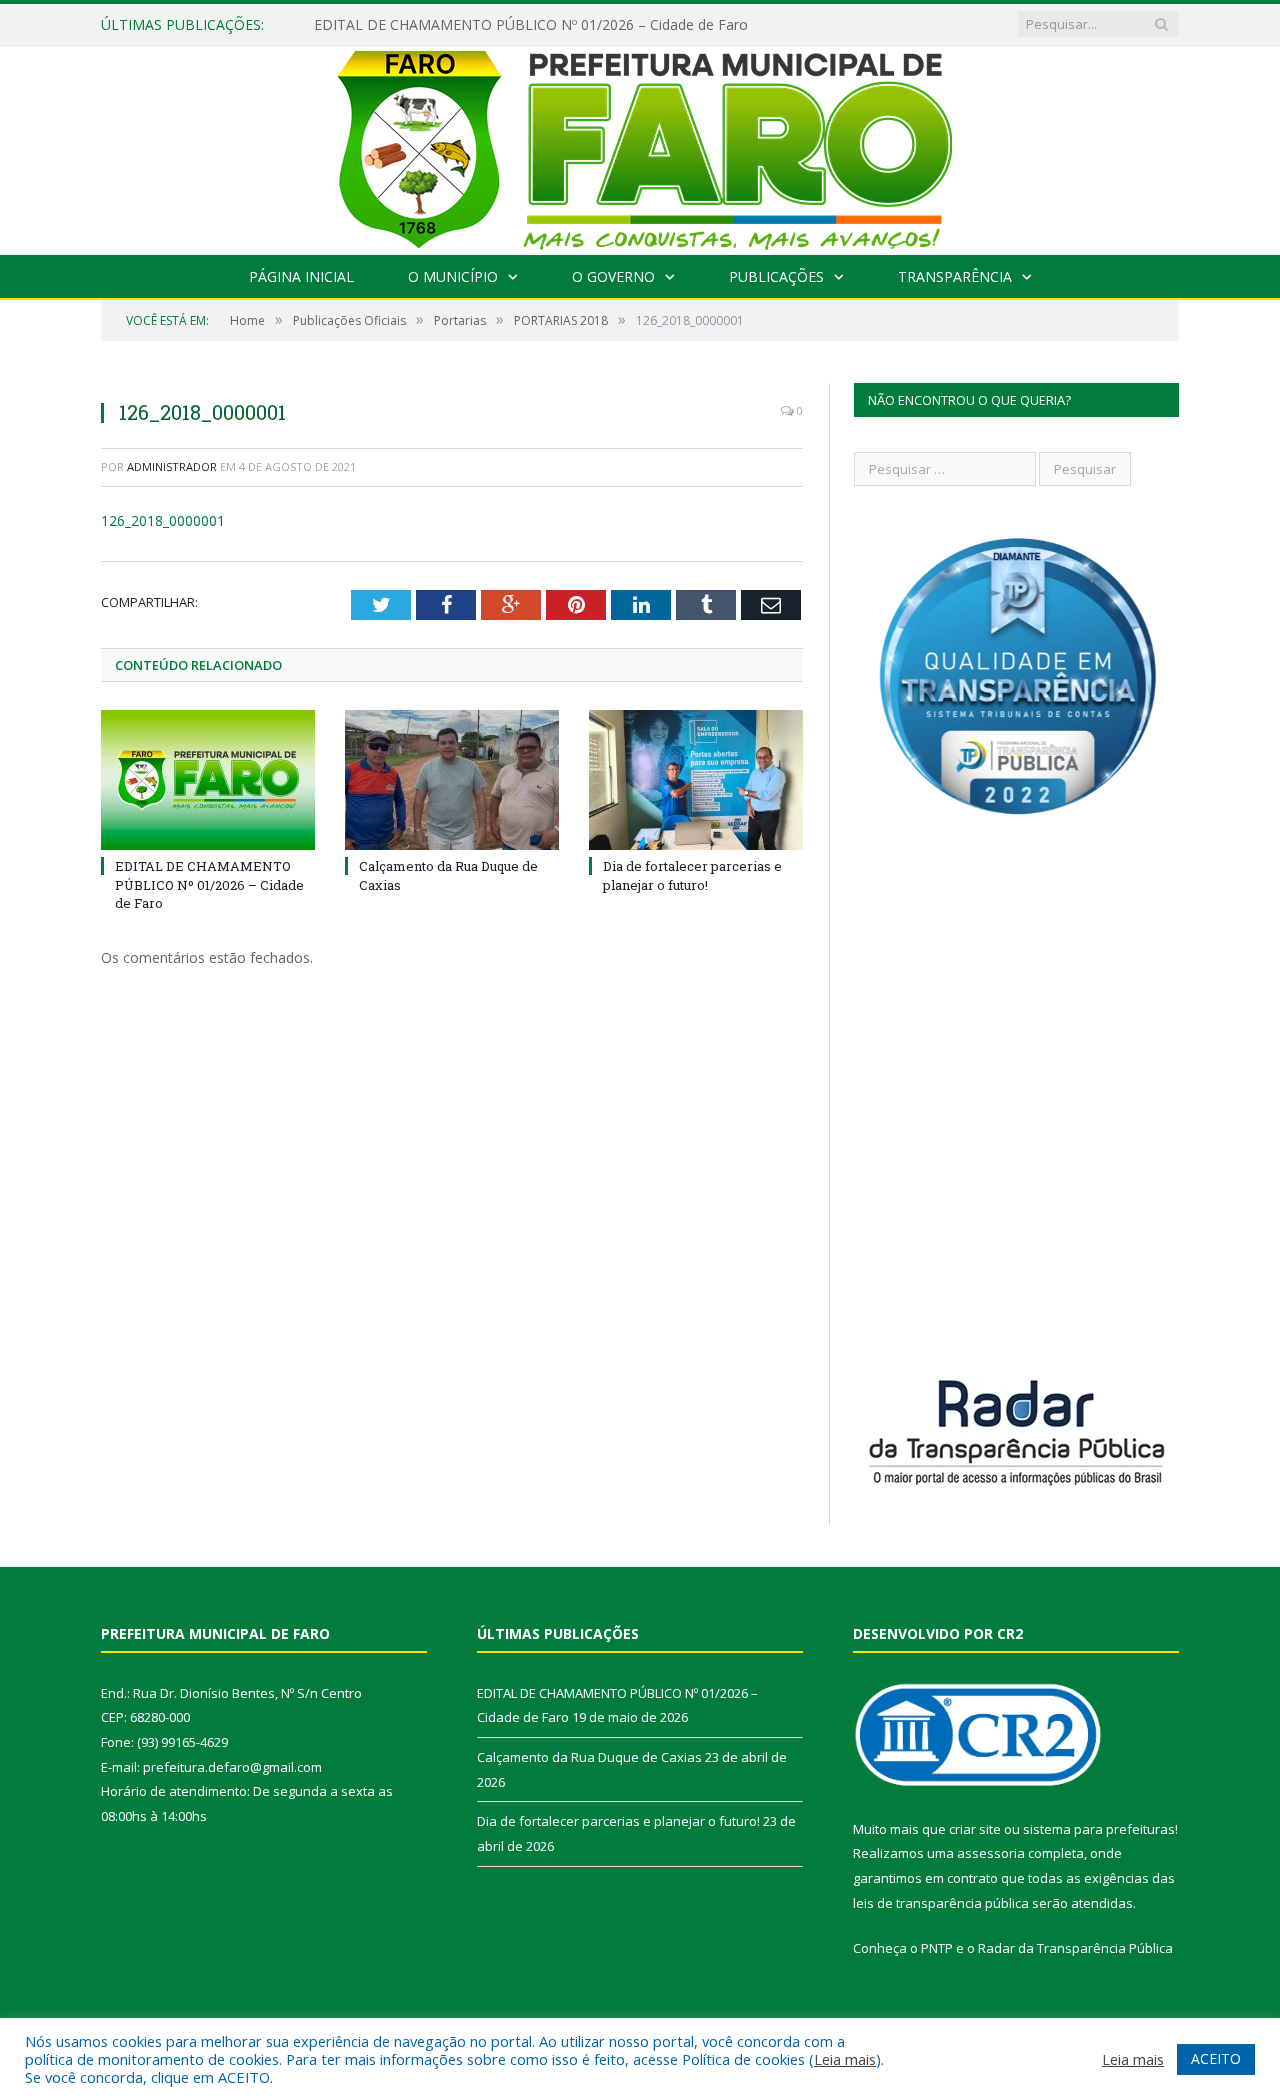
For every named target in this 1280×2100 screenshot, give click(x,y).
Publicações (776, 276)
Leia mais (845, 2059)
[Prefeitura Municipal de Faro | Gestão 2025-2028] (640, 145)
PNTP (937, 1948)
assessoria (991, 1853)
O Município (453, 276)
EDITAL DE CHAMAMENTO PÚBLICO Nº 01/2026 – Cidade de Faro (531, 25)
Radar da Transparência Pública (1075, 1948)
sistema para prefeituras (1099, 1829)
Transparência (955, 276)
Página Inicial (301, 276)
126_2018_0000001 (163, 520)
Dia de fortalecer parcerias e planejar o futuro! (692, 875)
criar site (975, 1829)
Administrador (172, 466)
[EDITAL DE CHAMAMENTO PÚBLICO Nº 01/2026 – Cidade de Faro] (208, 780)
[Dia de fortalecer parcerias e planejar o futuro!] (696, 780)
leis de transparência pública (941, 1903)
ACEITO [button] (1216, 2058)
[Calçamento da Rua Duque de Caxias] (452, 780)
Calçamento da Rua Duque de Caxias (589, 1757)
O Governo (613, 276)
